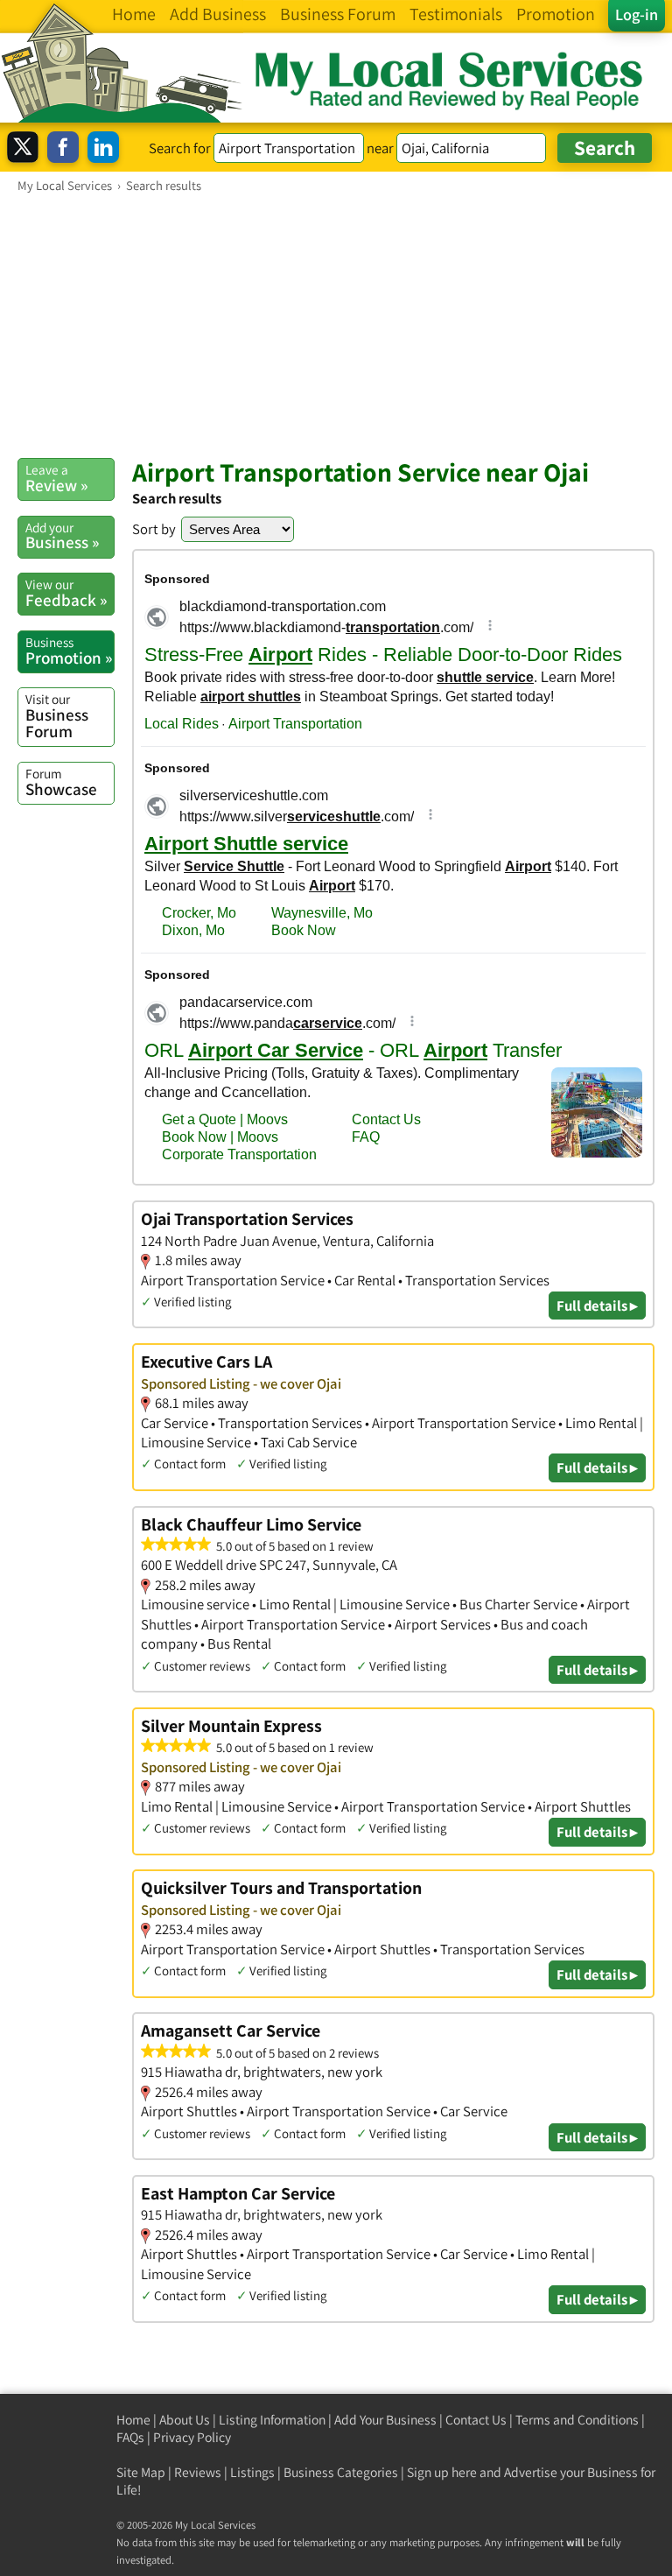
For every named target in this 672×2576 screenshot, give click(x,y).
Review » (56, 478)
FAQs (130, 2437)
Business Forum (57, 716)
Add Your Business (385, 2420)
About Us (185, 2420)
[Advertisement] (336, 325)
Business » (62, 536)
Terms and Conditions (577, 2420)
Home (133, 2420)
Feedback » (66, 593)
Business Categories (341, 2472)
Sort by (154, 529)
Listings (252, 2472)
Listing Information (272, 2420)
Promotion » (69, 651)
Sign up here (442, 2472)
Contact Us (476, 2420)
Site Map (141, 2472)
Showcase (61, 782)
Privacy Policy (192, 2437)
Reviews (198, 2472)
